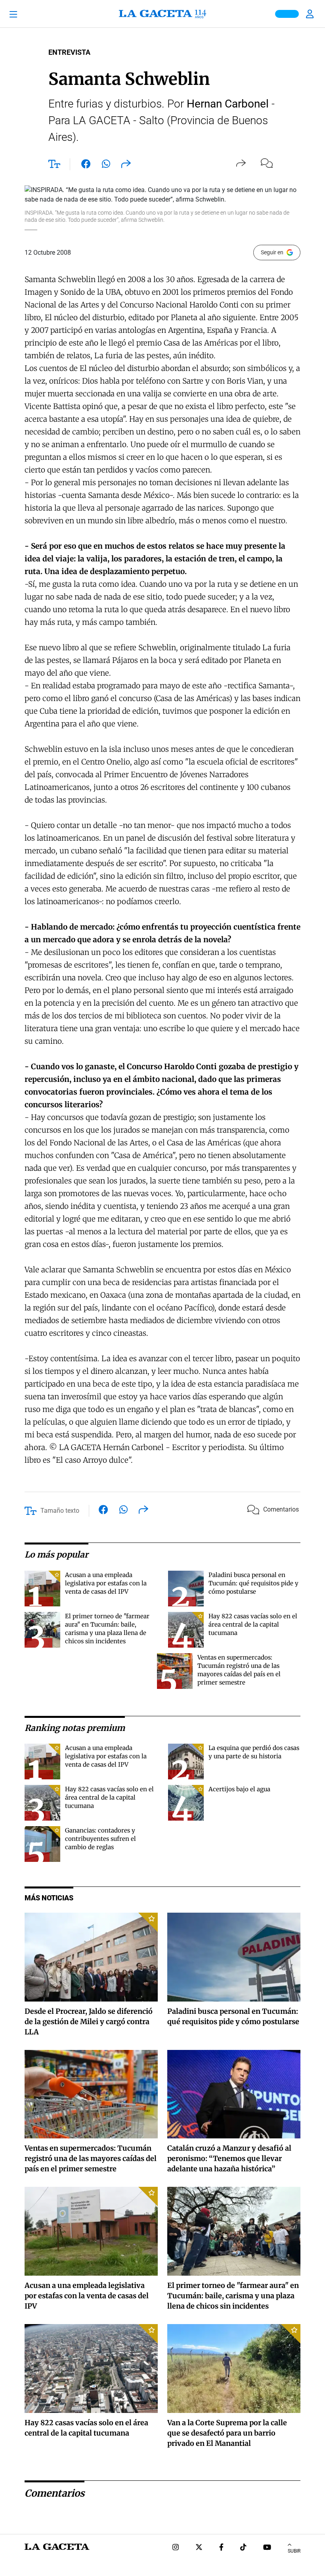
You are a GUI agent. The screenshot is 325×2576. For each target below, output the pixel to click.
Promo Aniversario (287, 14)
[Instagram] (176, 2548)
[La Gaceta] (162, 14)
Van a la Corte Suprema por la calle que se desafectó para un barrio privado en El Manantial (227, 2433)
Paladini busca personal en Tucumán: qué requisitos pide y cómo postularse (253, 1583)
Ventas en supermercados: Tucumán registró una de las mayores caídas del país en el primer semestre (91, 2158)
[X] (199, 2548)
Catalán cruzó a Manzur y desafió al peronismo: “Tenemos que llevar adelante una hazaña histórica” (229, 2158)
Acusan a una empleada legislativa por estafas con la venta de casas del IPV (106, 1583)
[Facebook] (221, 2548)
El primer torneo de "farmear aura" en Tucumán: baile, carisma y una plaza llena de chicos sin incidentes (233, 2296)
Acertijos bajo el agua (239, 1789)
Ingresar (311, 14)
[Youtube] (267, 2548)
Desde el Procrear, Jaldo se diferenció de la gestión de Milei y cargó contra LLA (89, 2022)
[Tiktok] (243, 2548)
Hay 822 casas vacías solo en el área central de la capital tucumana (253, 1624)
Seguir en (272, 252)
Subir (294, 2551)
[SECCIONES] (25, 14)
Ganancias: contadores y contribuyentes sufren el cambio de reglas (100, 1839)
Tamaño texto (60, 1511)
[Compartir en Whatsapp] (106, 165)
